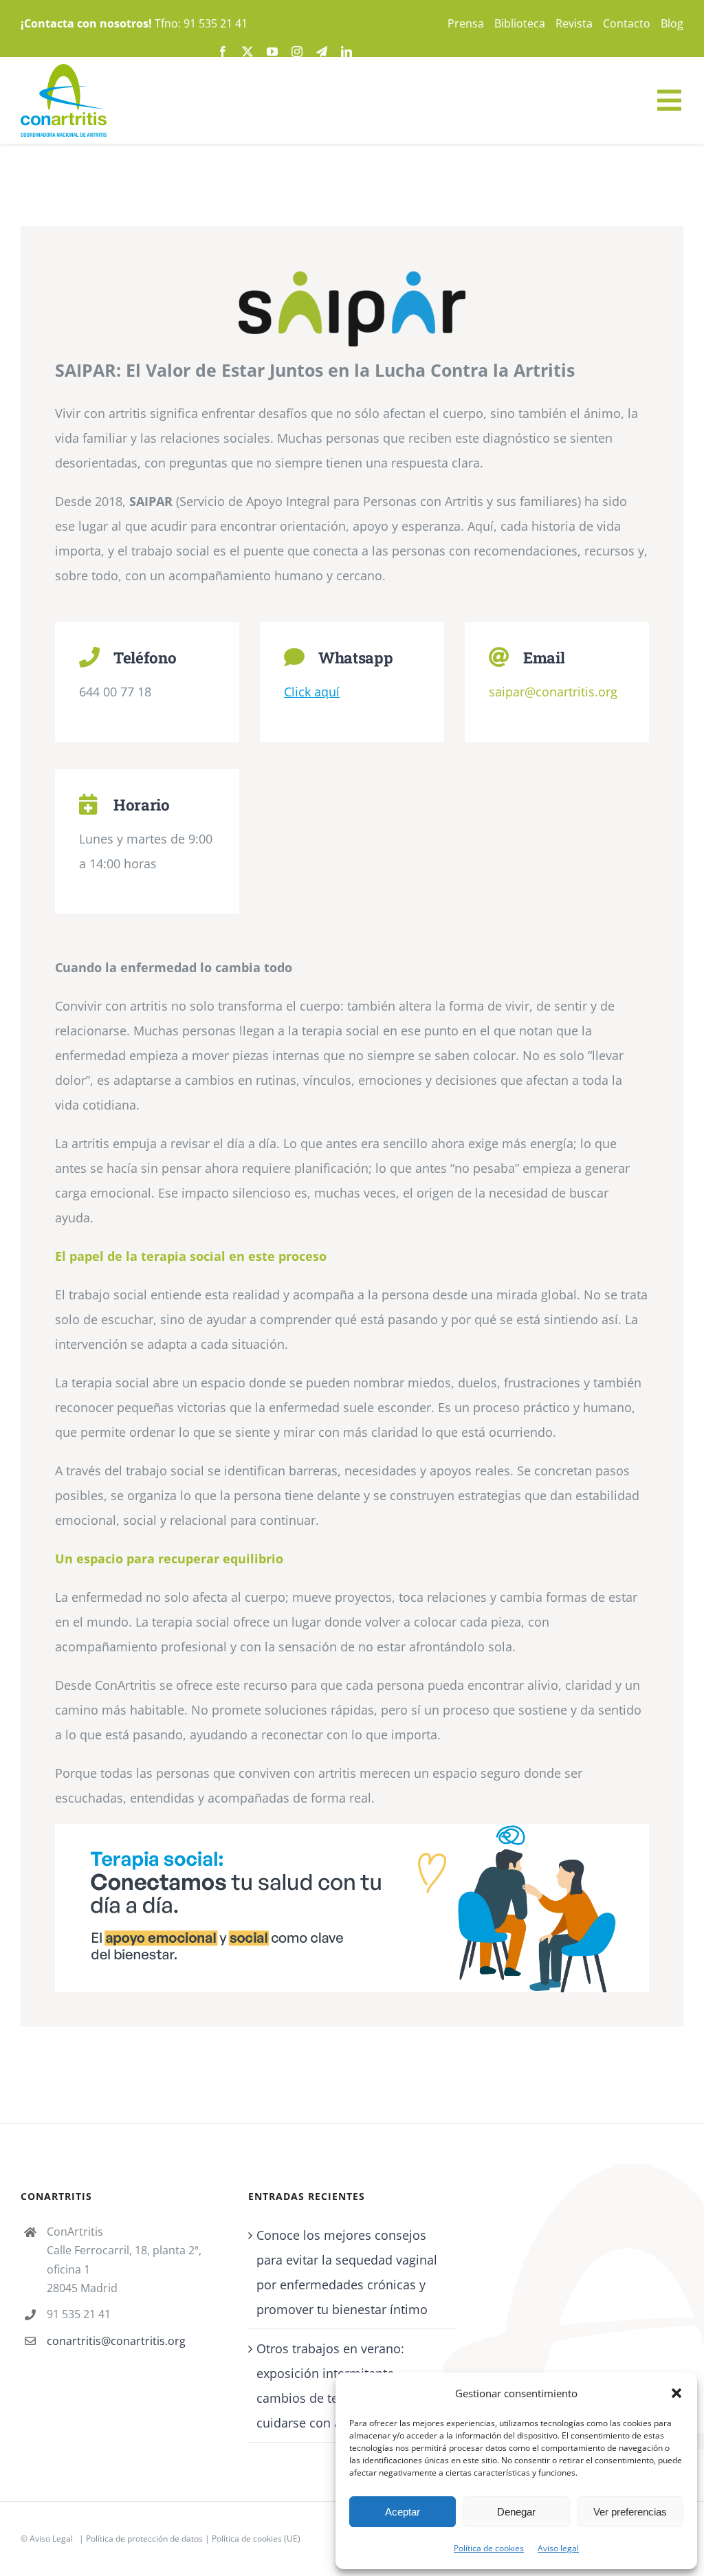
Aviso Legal (51, 2539)
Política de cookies (489, 2548)
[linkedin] (346, 52)
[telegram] (322, 52)
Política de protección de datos (144, 2539)
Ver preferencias (630, 2512)
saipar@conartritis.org (553, 692)
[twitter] (247, 52)
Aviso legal (558, 2548)
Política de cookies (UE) (256, 2539)
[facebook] (223, 52)
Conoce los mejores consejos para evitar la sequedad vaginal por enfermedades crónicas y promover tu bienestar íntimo (347, 2272)
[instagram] (297, 52)
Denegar (516, 2512)
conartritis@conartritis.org (116, 2341)
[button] (676, 2393)
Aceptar (403, 2512)
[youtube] (272, 52)
